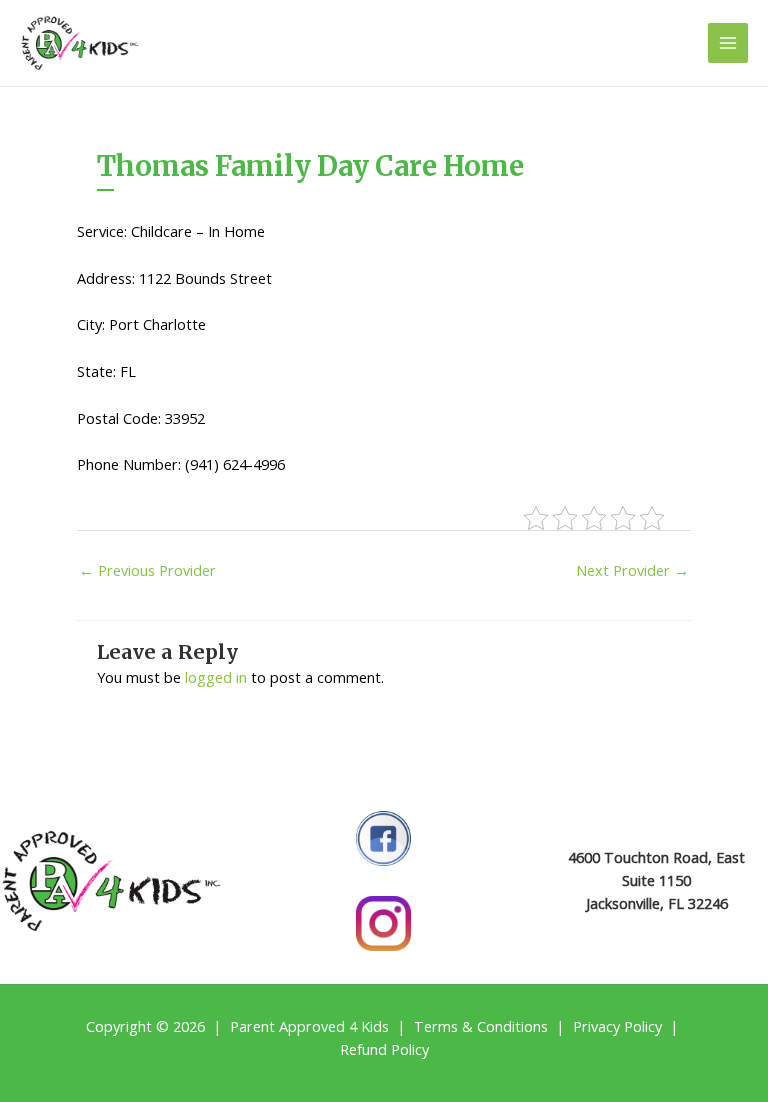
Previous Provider (147, 570)
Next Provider (632, 570)
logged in (216, 677)
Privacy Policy (617, 1026)
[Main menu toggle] (728, 43)
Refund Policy (384, 1049)
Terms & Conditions (481, 1026)
